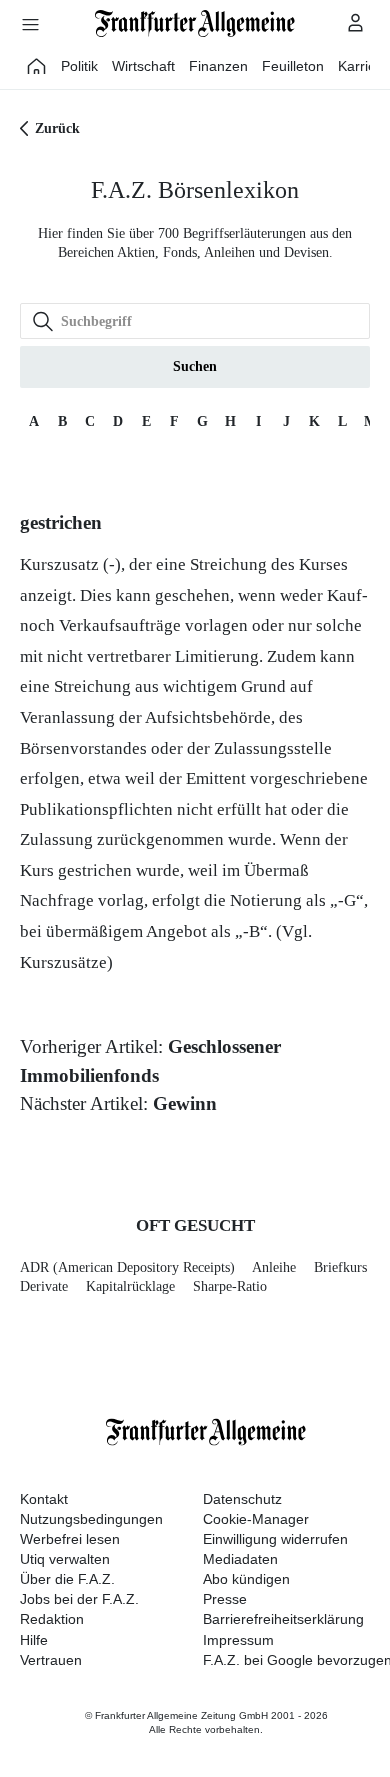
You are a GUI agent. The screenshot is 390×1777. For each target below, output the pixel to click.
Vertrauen (51, 1660)
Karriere (363, 66)
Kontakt (44, 1499)
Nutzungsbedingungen (91, 1519)
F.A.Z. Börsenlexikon (195, 190)
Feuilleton (293, 66)
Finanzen (218, 66)
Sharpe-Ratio (230, 1286)
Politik (79, 66)
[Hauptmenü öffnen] (30, 24)
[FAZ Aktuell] (37, 66)
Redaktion (52, 1619)
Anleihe (274, 1267)
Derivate (44, 1286)
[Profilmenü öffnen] (356, 22)
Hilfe (34, 1640)
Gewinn (185, 1103)
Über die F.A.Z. (67, 1579)
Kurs (37, 870)
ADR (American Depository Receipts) (127, 1267)
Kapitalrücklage (130, 1286)
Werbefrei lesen (70, 1539)
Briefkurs (340, 1267)
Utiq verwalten (65, 1559)
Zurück (57, 128)
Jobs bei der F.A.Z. (79, 1599)
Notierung (266, 900)
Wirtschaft (143, 66)
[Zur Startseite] (195, 23)
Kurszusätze (63, 962)
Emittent (216, 778)
